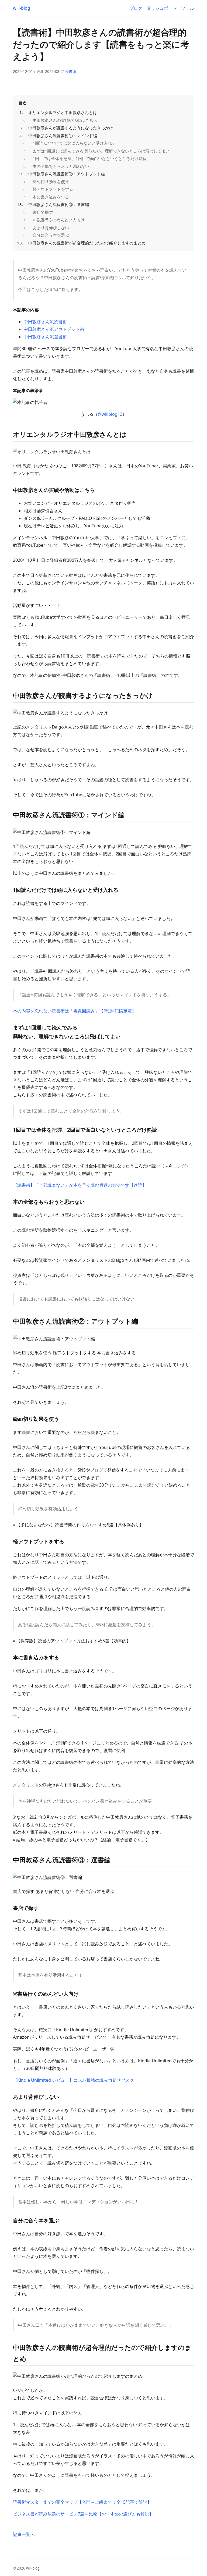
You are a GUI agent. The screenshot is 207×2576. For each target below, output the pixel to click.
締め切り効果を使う (51, 182)
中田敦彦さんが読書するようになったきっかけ (71, 128)
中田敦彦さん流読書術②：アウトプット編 (67, 174)
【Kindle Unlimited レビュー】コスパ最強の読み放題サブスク (73, 2080)
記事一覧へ (24, 2534)
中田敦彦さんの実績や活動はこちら (65, 120)
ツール (188, 8)
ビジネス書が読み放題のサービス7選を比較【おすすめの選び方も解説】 (83, 2514)
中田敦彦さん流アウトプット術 (54, 329)
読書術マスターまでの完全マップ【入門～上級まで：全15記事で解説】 (82, 2502)
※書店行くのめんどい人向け (59, 220)
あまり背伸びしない (51, 228)
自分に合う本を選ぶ (51, 235)
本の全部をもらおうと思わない (61, 166)
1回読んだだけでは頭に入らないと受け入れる (74, 143)
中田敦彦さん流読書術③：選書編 (59, 204)
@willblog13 (110, 414)
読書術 (71, 71)
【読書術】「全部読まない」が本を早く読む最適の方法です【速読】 (80, 1185)
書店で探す (43, 212)
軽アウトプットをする (53, 189)
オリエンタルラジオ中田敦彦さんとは (63, 112)
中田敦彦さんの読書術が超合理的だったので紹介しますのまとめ (87, 243)
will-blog (22, 8)
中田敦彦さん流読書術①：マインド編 (63, 136)
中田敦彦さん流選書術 (45, 337)
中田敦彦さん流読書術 (45, 322)
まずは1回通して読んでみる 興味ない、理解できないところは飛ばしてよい (101, 151)
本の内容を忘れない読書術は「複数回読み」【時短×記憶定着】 (75, 1011)
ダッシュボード (162, 8)
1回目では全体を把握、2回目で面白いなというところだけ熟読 (90, 158)
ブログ (136, 8)
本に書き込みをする (51, 197)
